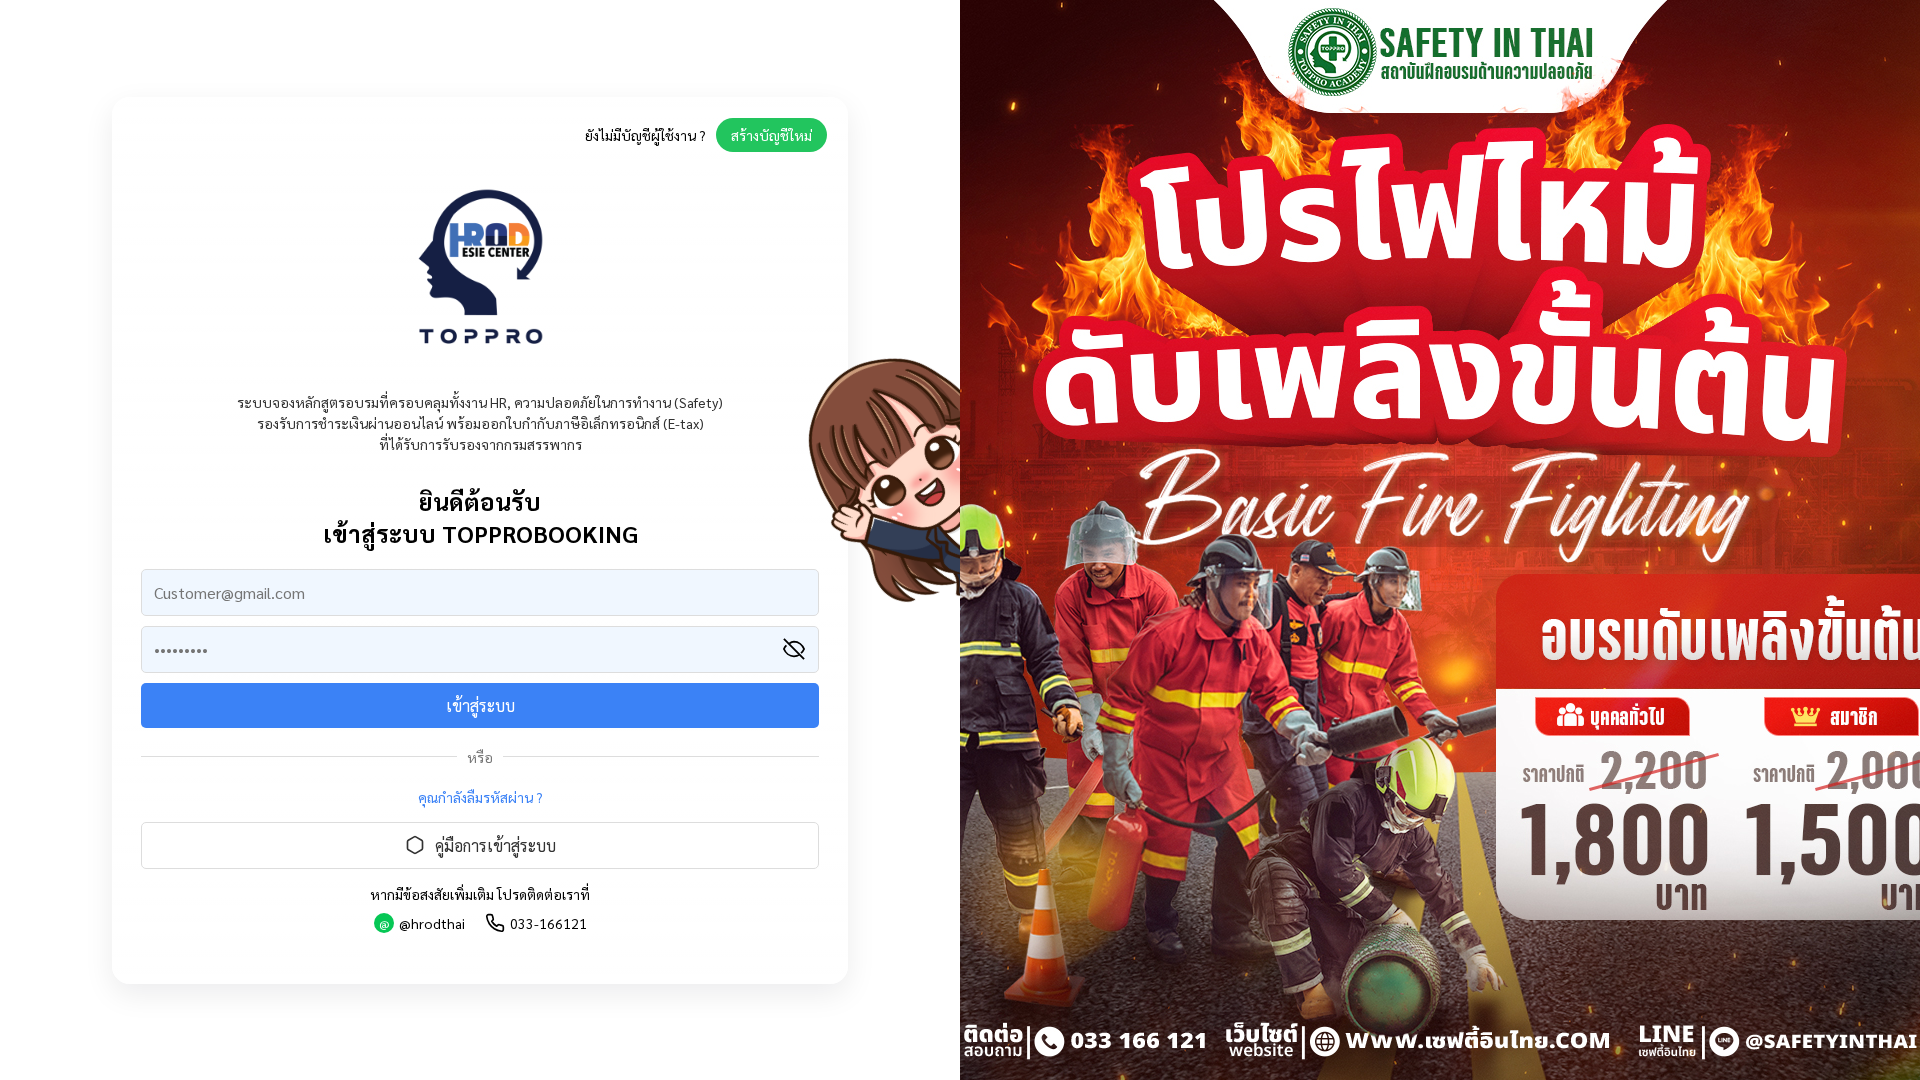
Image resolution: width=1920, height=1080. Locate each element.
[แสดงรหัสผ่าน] (794, 649)
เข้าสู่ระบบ (480, 705)
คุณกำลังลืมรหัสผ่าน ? (480, 797)
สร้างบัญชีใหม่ (771, 135)
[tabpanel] (1440, 540)
